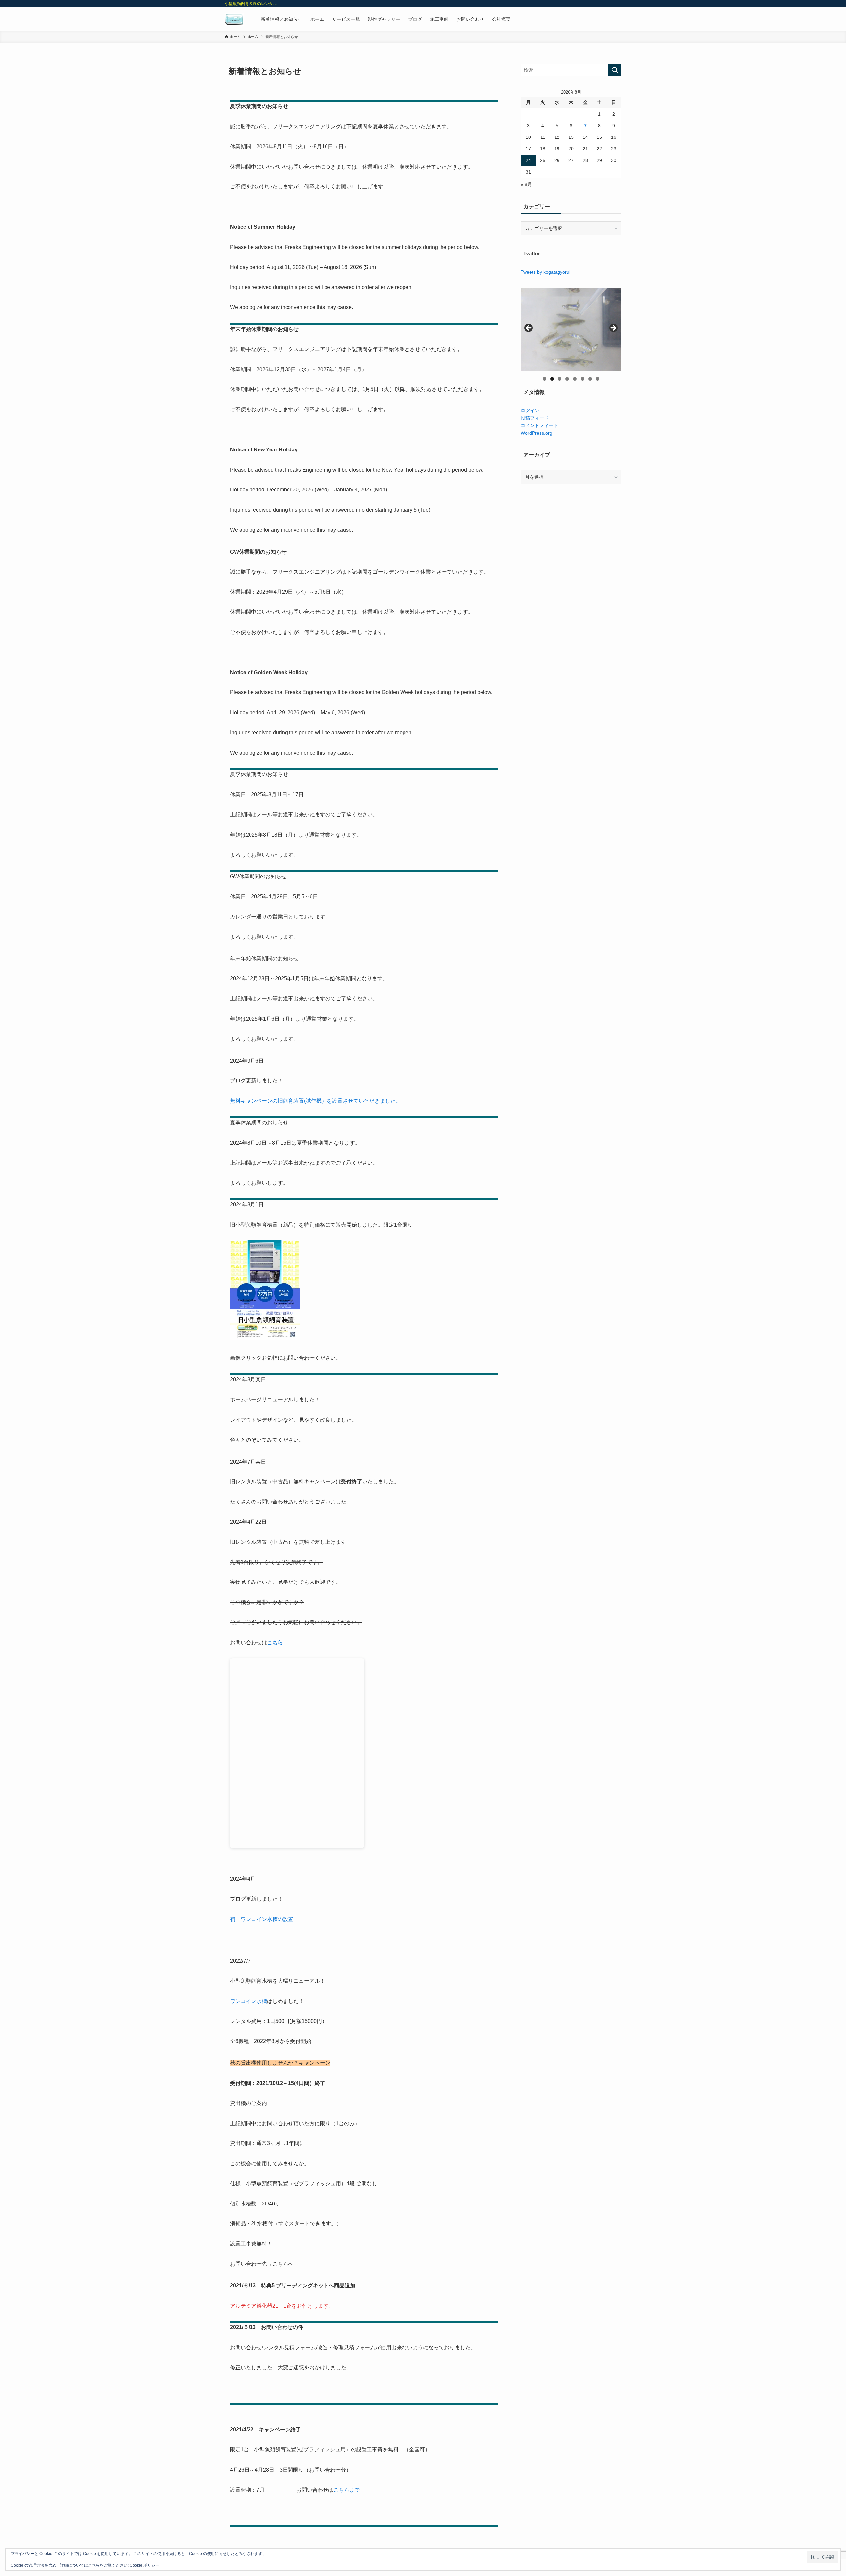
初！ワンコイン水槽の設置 (262, 1919)
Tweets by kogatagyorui (546, 272)
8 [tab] (598, 379)
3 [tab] (560, 379)
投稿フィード (535, 418)
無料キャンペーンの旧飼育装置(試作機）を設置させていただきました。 (315, 1101)
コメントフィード (539, 425)
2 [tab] (552, 379)
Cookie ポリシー (144, 2565)
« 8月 (526, 184)
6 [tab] (582, 379)
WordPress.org (537, 433)
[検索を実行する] (615, 70)
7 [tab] (590, 379)
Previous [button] (529, 328)
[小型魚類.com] (234, 19)
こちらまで (347, 2490)
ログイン (530, 410)
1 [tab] (544, 379)
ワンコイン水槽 (249, 2001)
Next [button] (613, 328)
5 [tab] (575, 379)
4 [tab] (567, 379)
